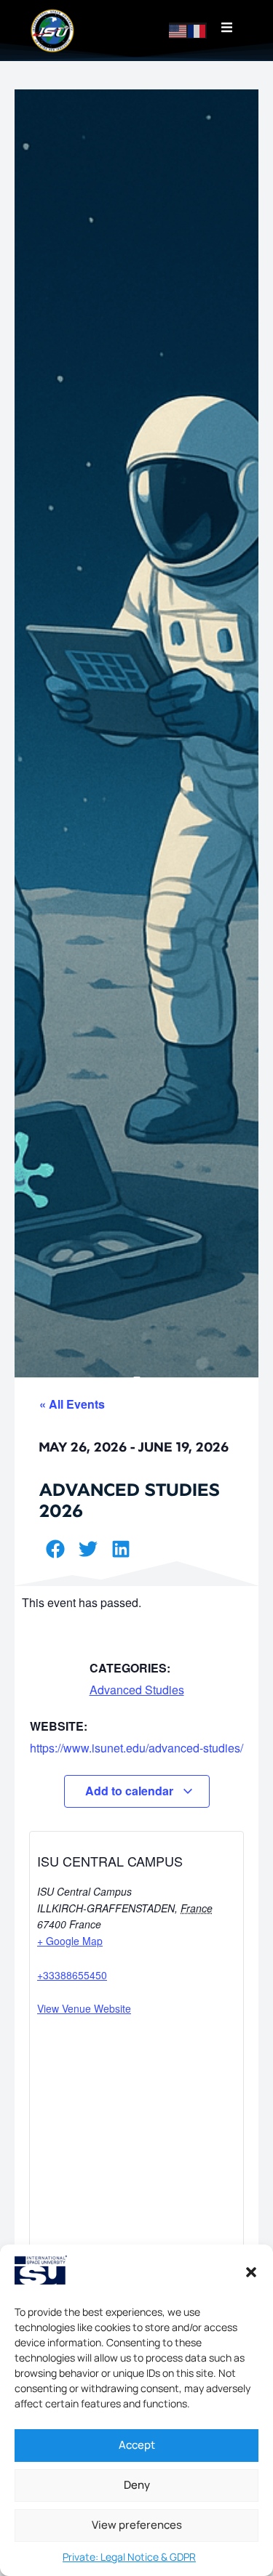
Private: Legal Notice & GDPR (129, 2557)
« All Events (72, 1404)
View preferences (137, 2525)
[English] (178, 30)
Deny (137, 2485)
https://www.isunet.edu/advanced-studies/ (136, 1748)
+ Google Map (70, 1941)
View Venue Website (84, 2008)
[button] (251, 2272)
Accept (137, 2445)
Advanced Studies (137, 1690)
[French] (197, 30)
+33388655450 (72, 1975)
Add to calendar (131, 1791)
